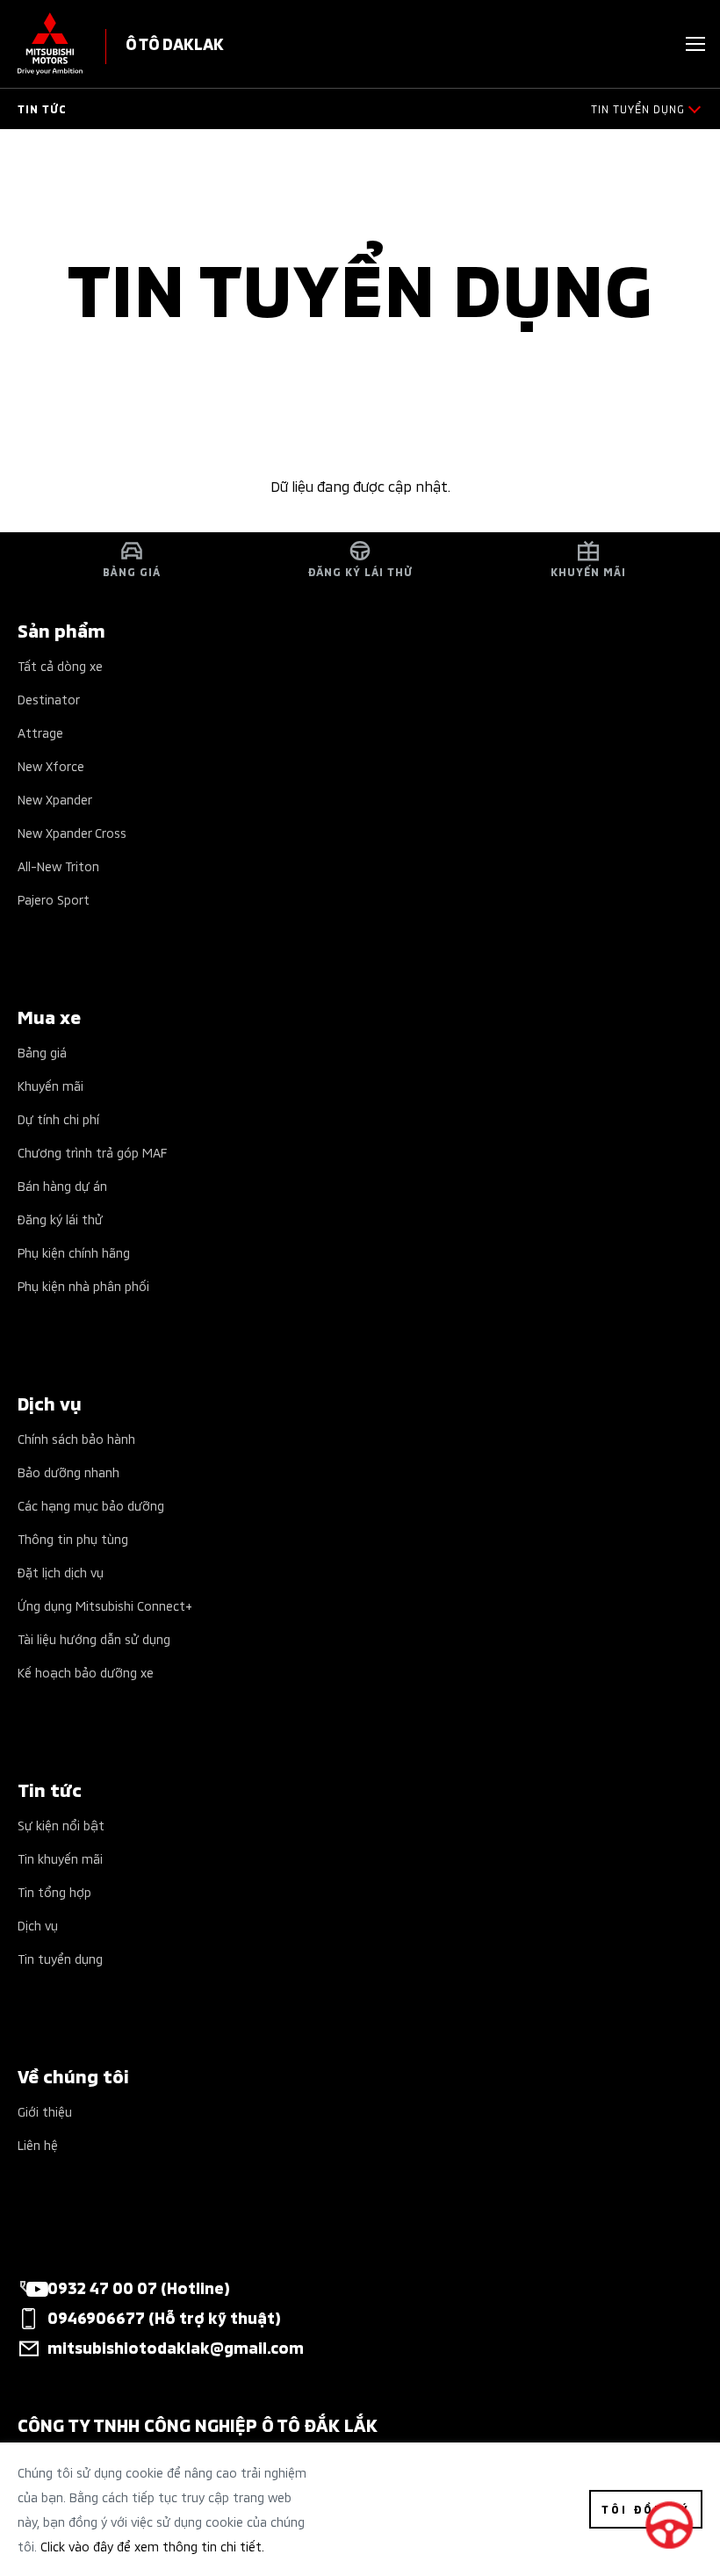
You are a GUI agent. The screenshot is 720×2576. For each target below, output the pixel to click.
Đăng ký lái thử (60, 1219)
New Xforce (51, 765)
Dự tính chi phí (58, 1118)
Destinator (49, 699)
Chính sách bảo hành (76, 1438)
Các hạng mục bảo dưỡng (91, 1505)
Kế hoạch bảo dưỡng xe (86, 1672)
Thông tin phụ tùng (73, 1538)
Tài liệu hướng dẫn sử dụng (94, 1638)
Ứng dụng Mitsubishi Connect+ (105, 1605)
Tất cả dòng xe (60, 665)
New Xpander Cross (72, 832)
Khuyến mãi (50, 1085)
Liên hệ (38, 2144)
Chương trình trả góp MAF (92, 1152)
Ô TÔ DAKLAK (175, 43)
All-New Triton (58, 866)
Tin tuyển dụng (60, 1958)
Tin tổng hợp (54, 1891)
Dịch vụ (38, 1925)
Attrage (40, 732)
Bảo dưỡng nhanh (68, 1472)
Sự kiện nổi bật (61, 1825)
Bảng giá (42, 1052)
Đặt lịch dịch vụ (61, 1572)
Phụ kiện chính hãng (74, 1252)
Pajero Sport (54, 899)
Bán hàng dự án (62, 1185)
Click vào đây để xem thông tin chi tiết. (152, 2546)
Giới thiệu (45, 2111)
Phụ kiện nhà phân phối (83, 1285)
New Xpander (55, 799)
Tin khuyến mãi (60, 1858)
